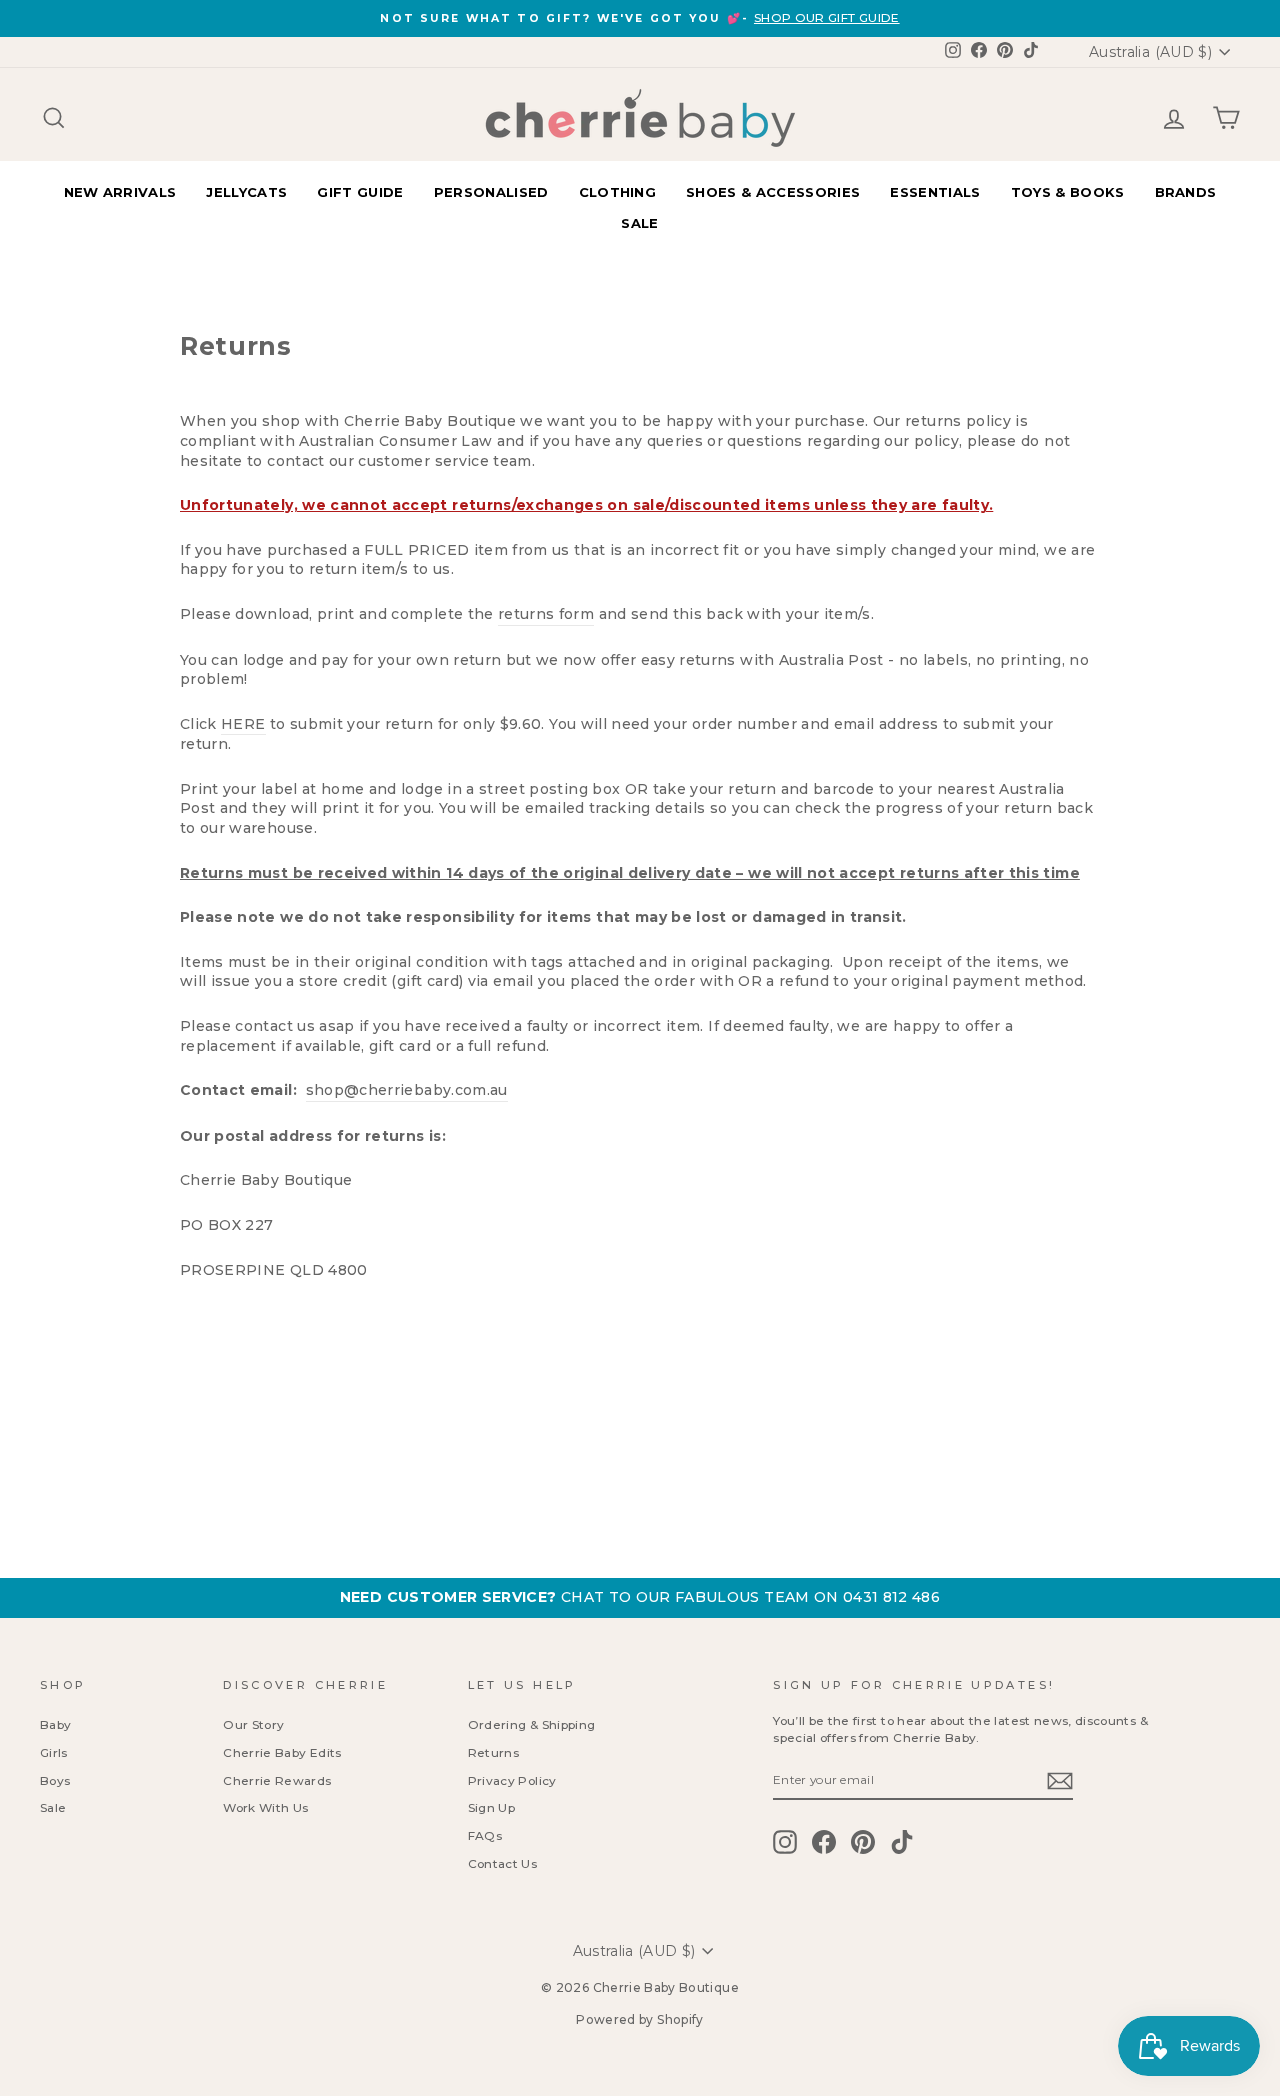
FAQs (485, 1835)
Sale (53, 1807)
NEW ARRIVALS (120, 192)
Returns (493, 1752)
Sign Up (491, 1807)
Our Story (253, 1724)
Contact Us (503, 1863)
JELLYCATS (246, 192)
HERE (243, 724)
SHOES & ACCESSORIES (773, 192)
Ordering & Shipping (532, 1724)
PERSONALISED (491, 192)
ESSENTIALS (935, 192)
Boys (55, 1780)
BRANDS (1186, 192)
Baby (55, 1724)
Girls (54, 1752)
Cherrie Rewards (277, 1780)
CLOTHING (618, 192)
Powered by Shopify (639, 2019)
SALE (639, 223)
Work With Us (265, 1807)
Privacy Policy (512, 1780)
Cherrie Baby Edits (282, 1752)
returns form (546, 614)
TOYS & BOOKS (1068, 192)
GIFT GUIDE (360, 192)
